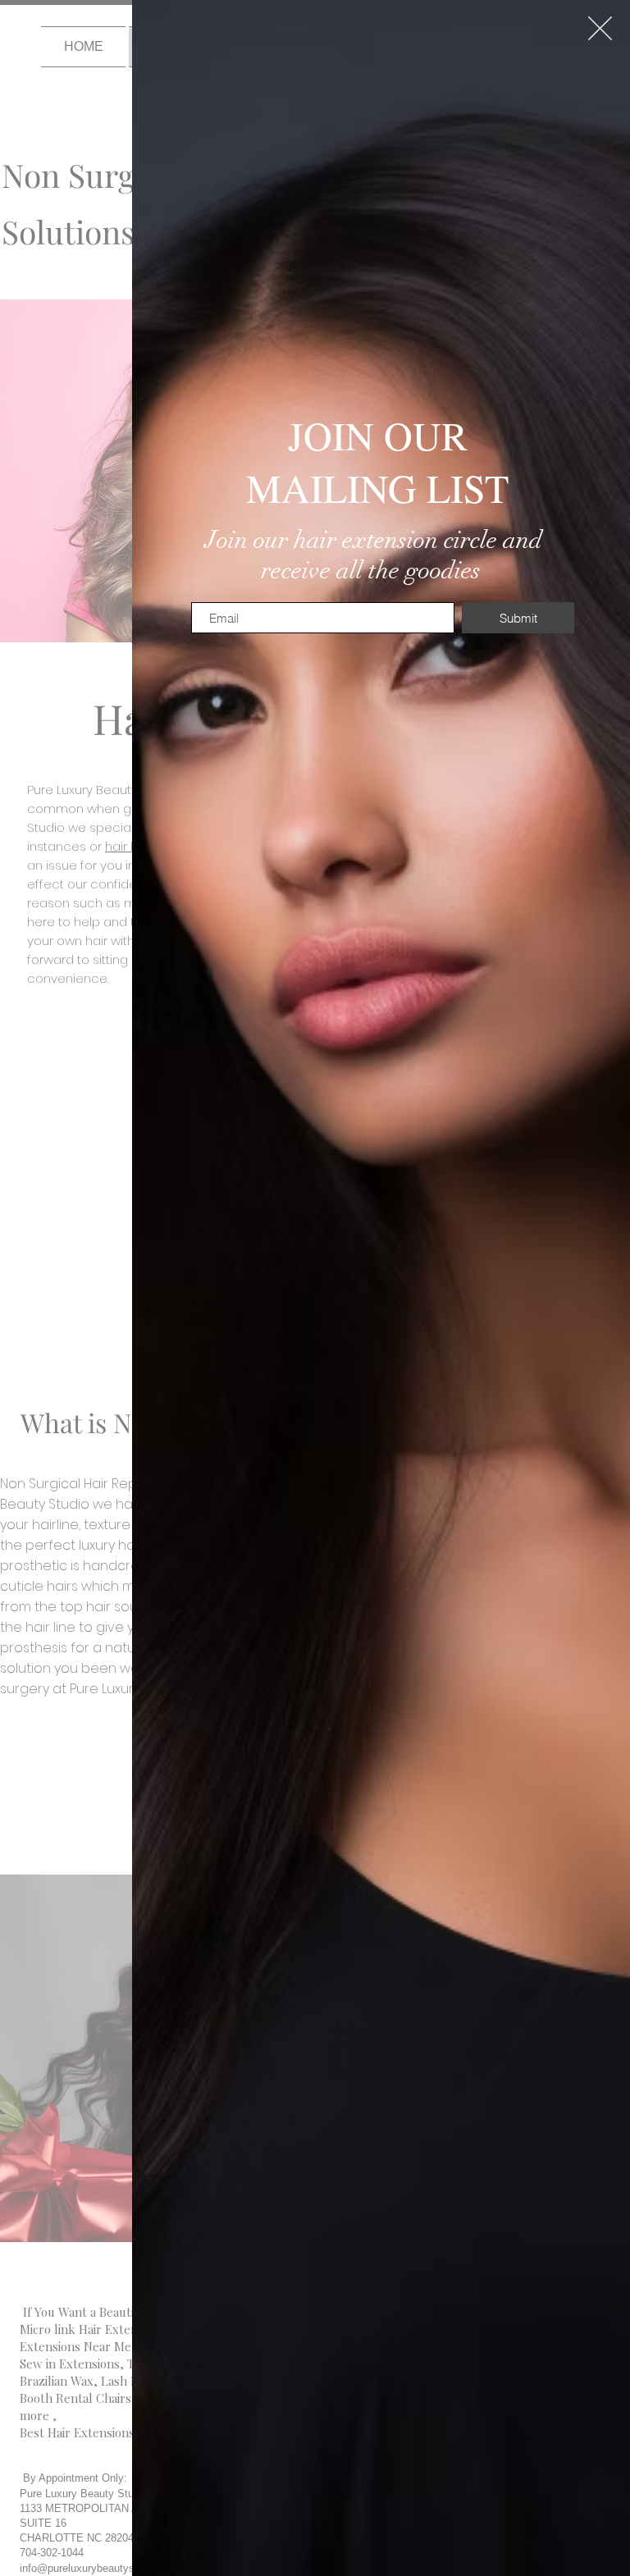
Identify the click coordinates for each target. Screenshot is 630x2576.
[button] (600, 28)
